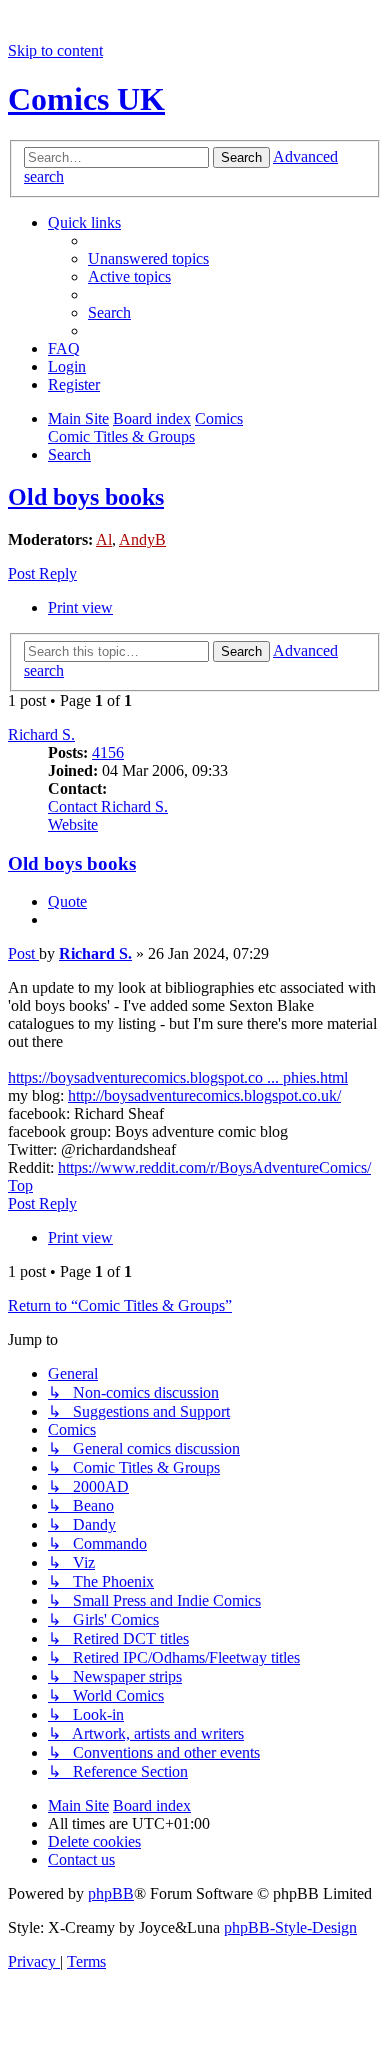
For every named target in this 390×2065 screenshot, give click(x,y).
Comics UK (86, 99)
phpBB (111, 1893)
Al (104, 539)
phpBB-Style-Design (290, 1927)
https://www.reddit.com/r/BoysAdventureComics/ (214, 1167)
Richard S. (41, 734)
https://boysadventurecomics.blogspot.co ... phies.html (178, 1077)
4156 (108, 752)
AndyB (142, 539)
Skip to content (55, 50)
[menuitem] (148, 258)
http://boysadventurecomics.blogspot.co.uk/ (204, 1095)
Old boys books (86, 497)
